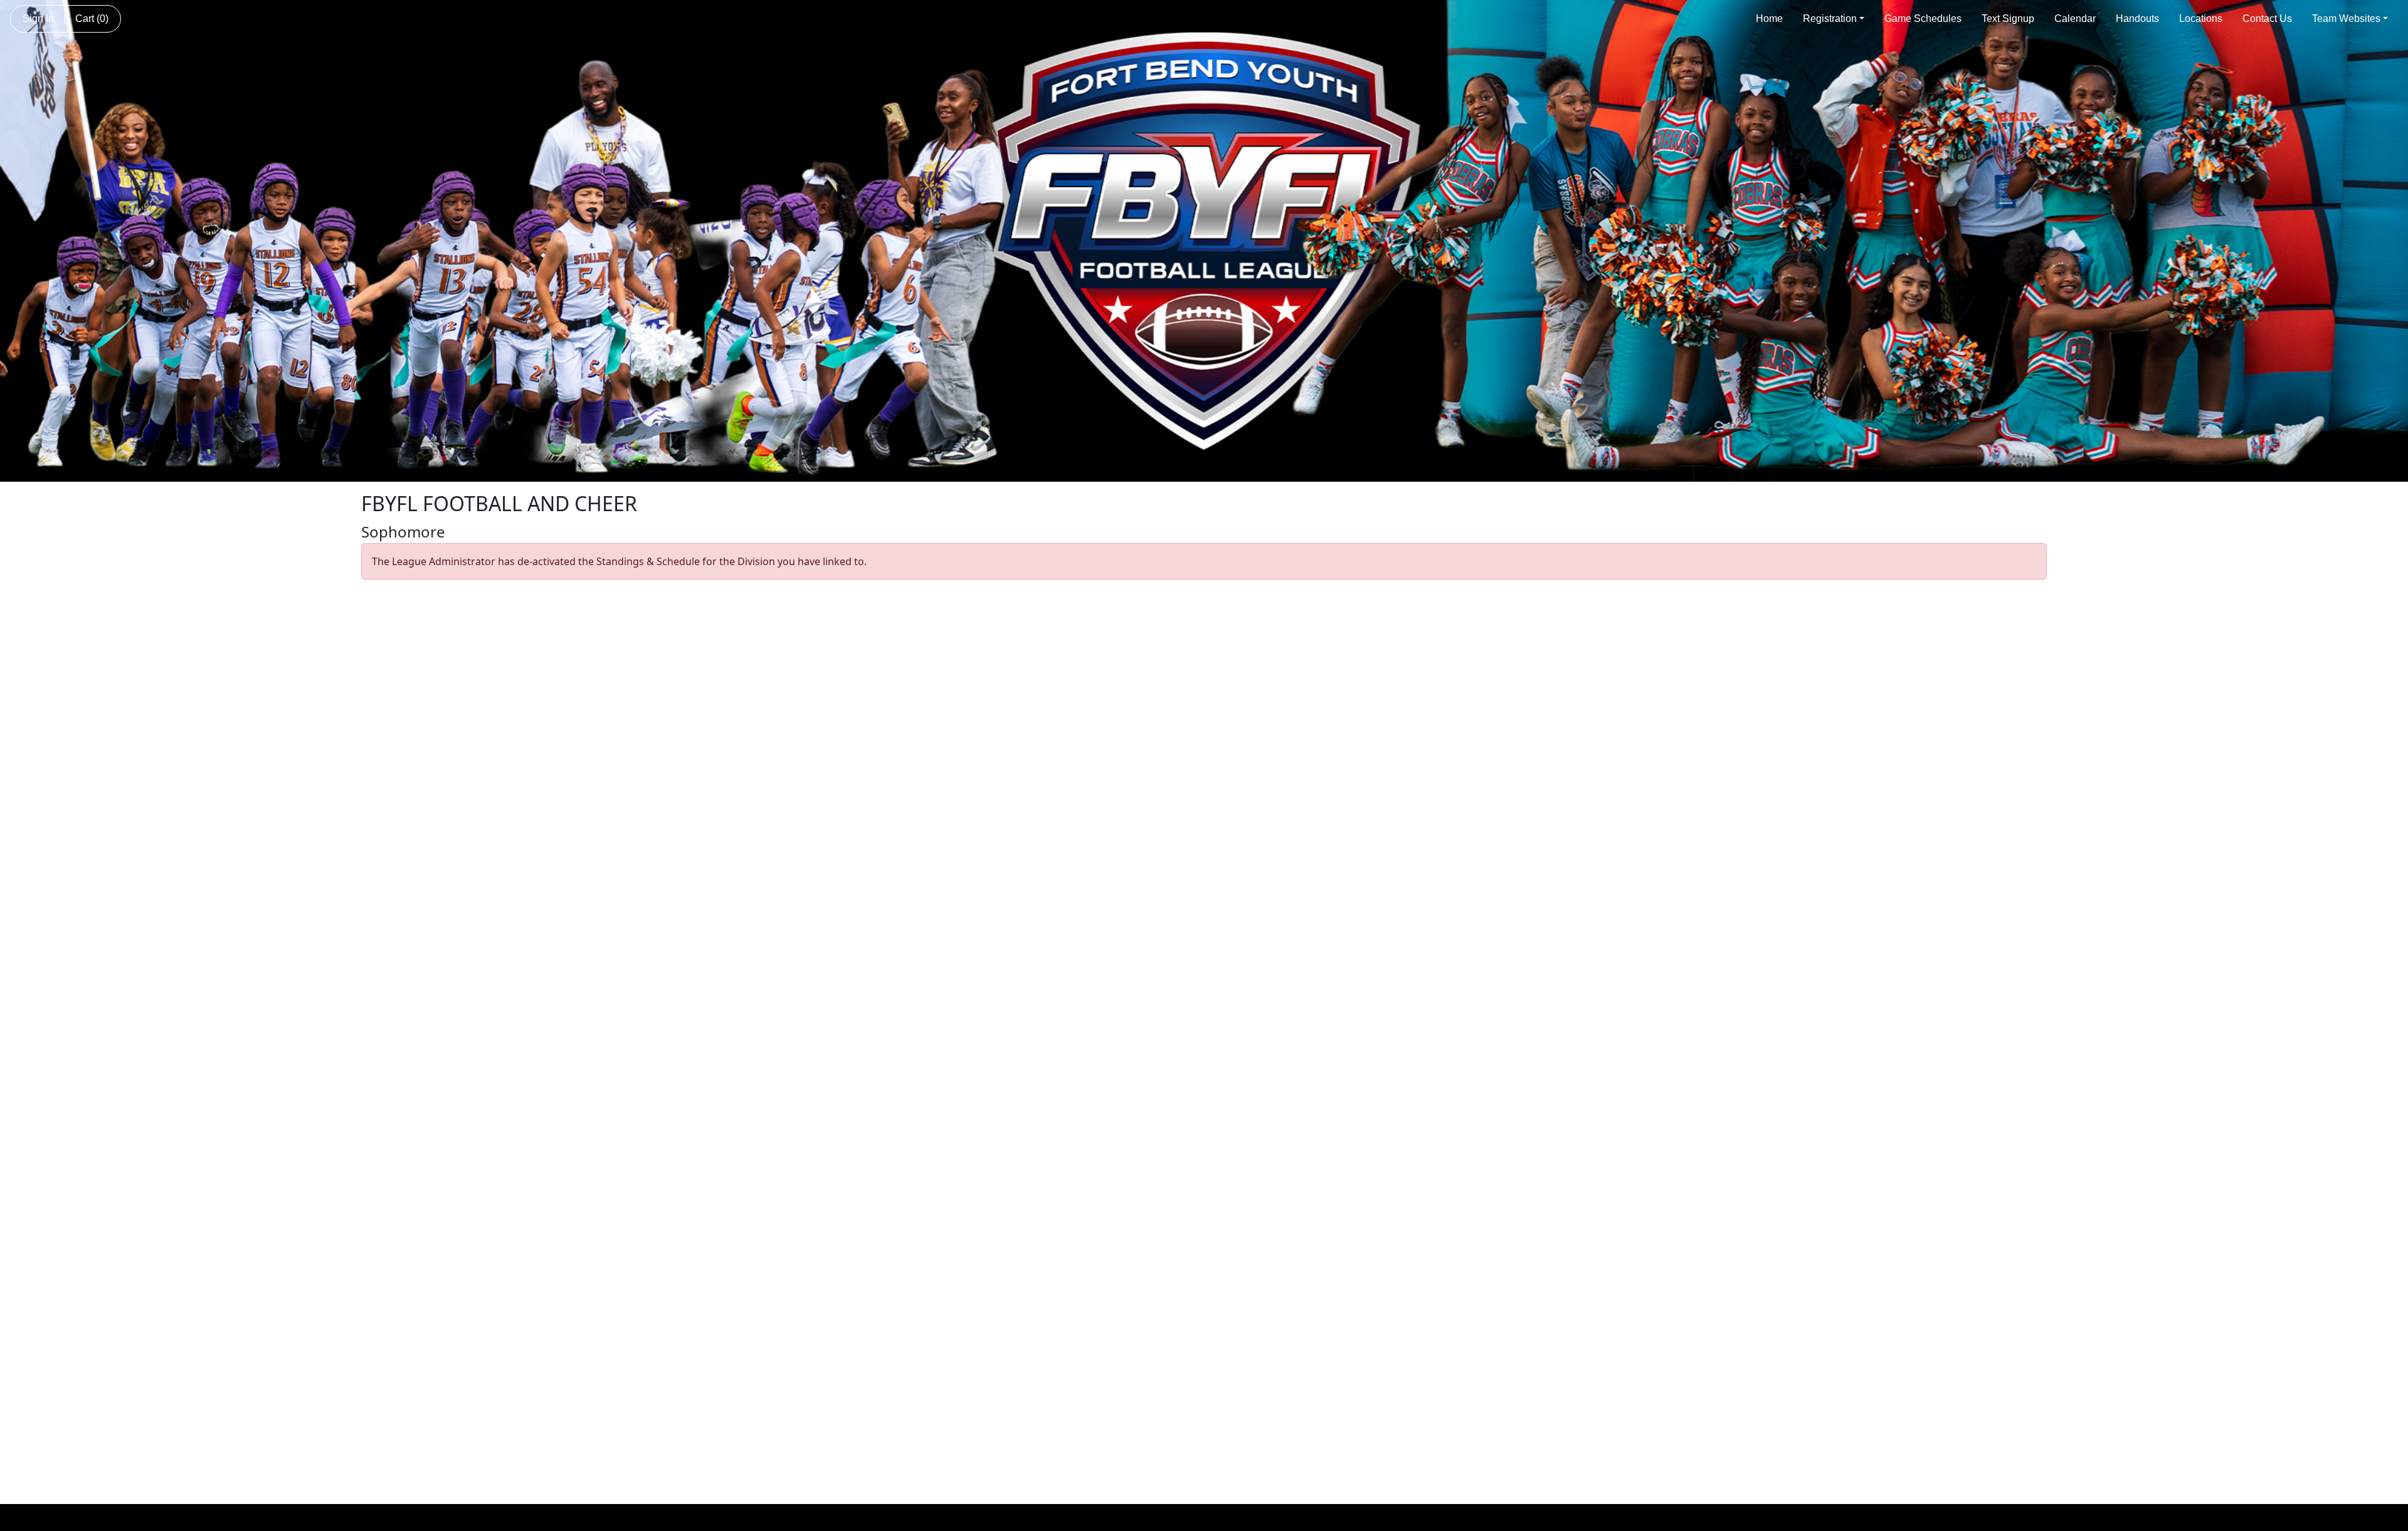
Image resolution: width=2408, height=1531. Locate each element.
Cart (92, 19)
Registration (1830, 19)
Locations (2201, 19)
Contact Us (2267, 19)
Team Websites (2346, 19)
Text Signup (2008, 19)
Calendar (2075, 19)
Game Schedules (1923, 19)
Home (1769, 19)
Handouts (2137, 19)
